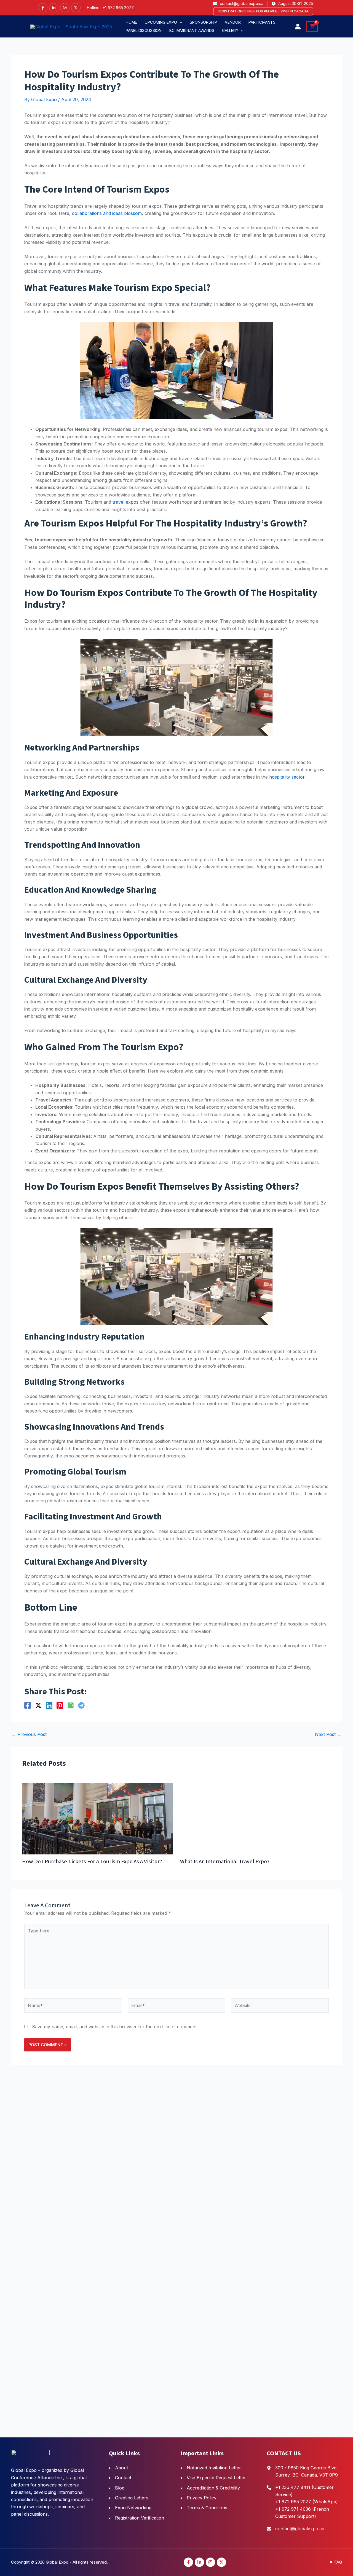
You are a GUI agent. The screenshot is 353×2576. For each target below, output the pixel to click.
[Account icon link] (298, 26)
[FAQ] (336, 2562)
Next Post (328, 1734)
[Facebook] (43, 8)
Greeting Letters (132, 2498)
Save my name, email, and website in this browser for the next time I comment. (115, 2369)
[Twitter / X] (38, 1705)
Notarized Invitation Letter (214, 2468)
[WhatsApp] (71, 1705)
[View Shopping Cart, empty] (312, 27)
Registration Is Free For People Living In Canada (263, 11)
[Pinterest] (60, 1705)
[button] (163, 22)
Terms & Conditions (207, 2508)
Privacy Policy (202, 2498)
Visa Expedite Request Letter (216, 2478)
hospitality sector (287, 777)
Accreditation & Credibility (213, 2488)
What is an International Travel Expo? (78, 2204)
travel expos (125, 502)
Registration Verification (140, 2518)
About (121, 2468)
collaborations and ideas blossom (107, 213)
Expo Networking (133, 2508)
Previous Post (29, 1734)
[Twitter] (76, 8)
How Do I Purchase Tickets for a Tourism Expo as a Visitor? (24, 1905)
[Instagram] (65, 8)
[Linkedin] (54, 8)
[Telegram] (81, 1705)
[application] (180, 22)
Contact (123, 2478)
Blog (120, 2488)
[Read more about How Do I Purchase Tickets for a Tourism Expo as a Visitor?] (24, 1787)
